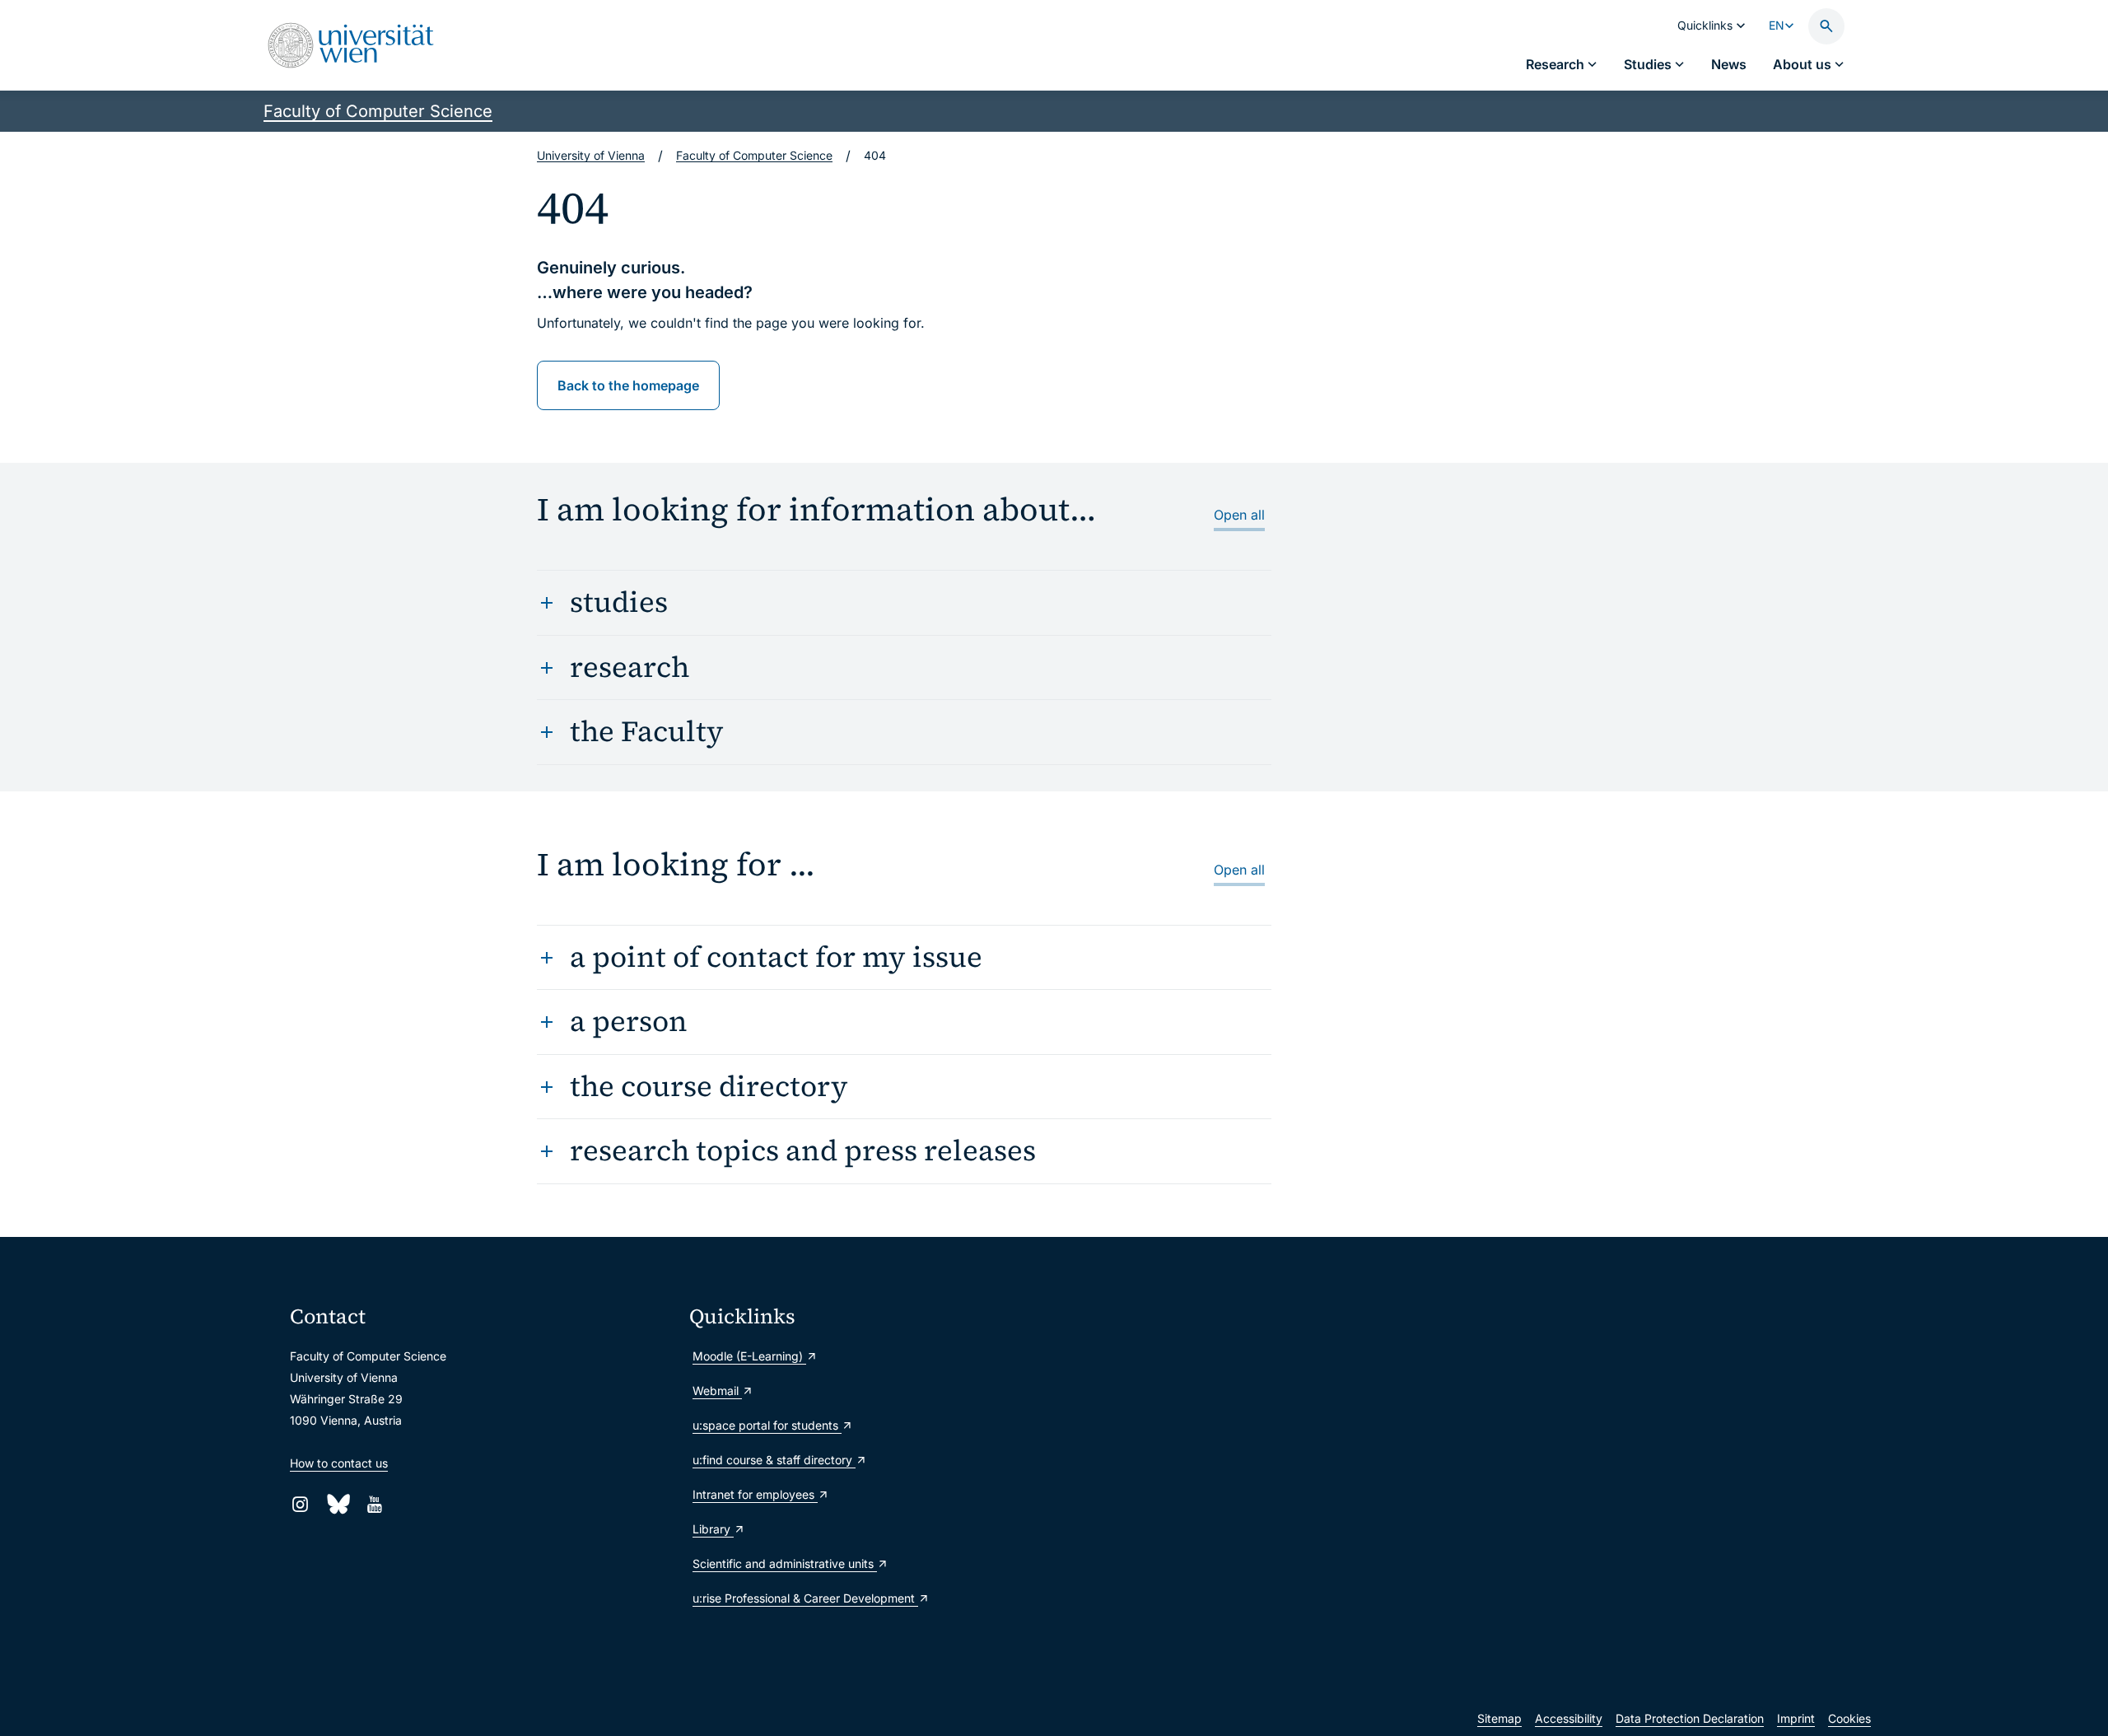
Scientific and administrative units (785, 1563)
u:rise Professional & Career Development (805, 1598)
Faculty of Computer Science (378, 111)
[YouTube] (374, 1504)
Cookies (1849, 1718)
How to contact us (339, 1463)
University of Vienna (591, 155)
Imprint (1796, 1718)
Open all (1239, 515)
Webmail (717, 1391)
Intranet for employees (755, 1494)
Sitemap (1499, 1718)
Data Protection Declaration (1690, 1718)
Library (713, 1529)
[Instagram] (300, 1504)
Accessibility (1569, 1718)
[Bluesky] (337, 1504)
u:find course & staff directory (774, 1460)
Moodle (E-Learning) (749, 1356)
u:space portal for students (767, 1425)
